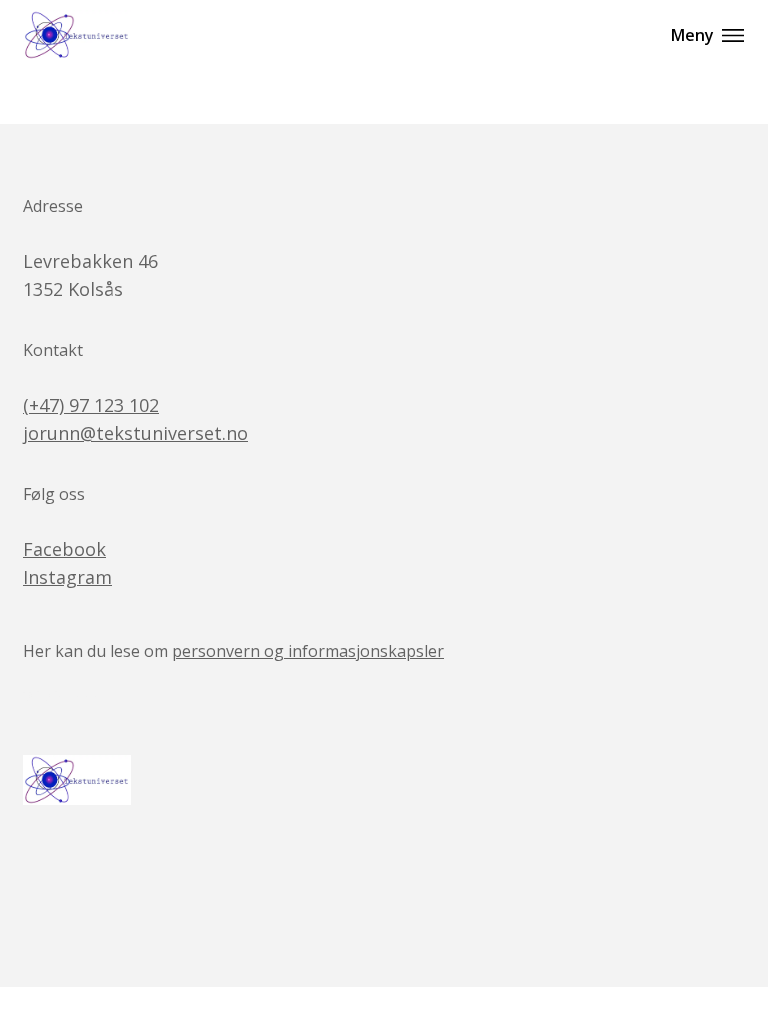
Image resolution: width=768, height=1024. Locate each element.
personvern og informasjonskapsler (308, 651)
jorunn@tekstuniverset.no (135, 433)
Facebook (64, 549)
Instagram (67, 577)
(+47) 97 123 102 (91, 405)
